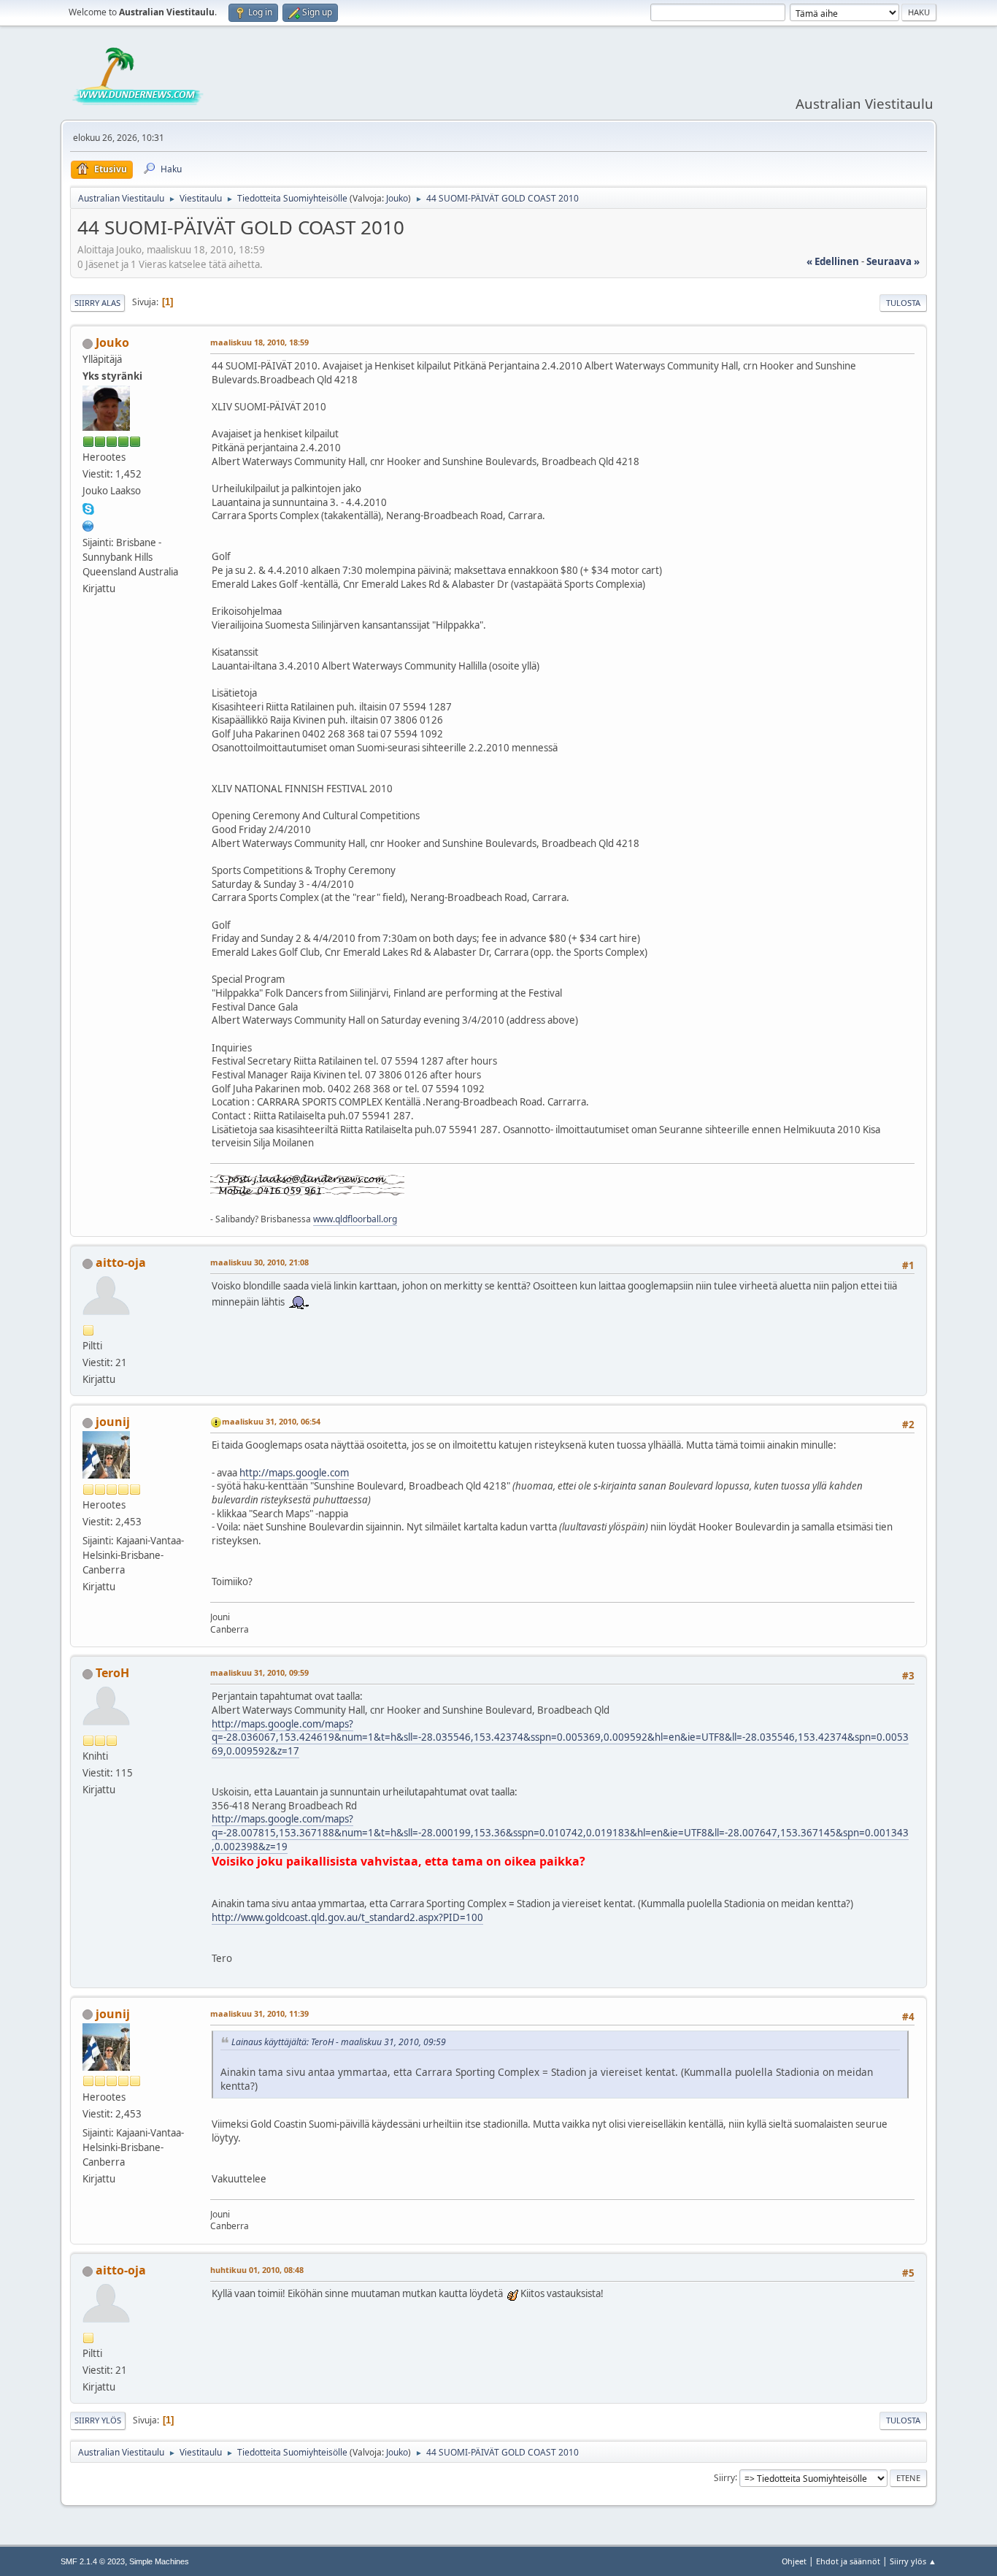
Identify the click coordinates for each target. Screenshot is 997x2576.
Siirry (724, 2477)
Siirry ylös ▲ (913, 2561)
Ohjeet (794, 2561)
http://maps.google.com (294, 1473)
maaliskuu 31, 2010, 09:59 (259, 1672)
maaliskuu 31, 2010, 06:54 (271, 1421)
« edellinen (833, 261)
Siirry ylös (98, 2420)
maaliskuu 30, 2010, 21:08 (259, 1262)
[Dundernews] (88, 524)
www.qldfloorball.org (355, 1219)
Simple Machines (159, 2561)
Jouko (397, 198)
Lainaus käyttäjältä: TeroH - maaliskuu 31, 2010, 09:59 (339, 2042)
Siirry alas (97, 303)
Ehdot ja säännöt (848, 2561)
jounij (113, 1422)
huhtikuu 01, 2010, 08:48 (257, 2270)
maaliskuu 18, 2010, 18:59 (259, 342)
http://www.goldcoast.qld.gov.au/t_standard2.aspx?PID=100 (347, 1917)
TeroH (112, 1673)
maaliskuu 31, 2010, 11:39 (259, 2013)
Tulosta (903, 303)
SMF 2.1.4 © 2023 (93, 2561)
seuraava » (893, 261)
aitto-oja (121, 1262)
